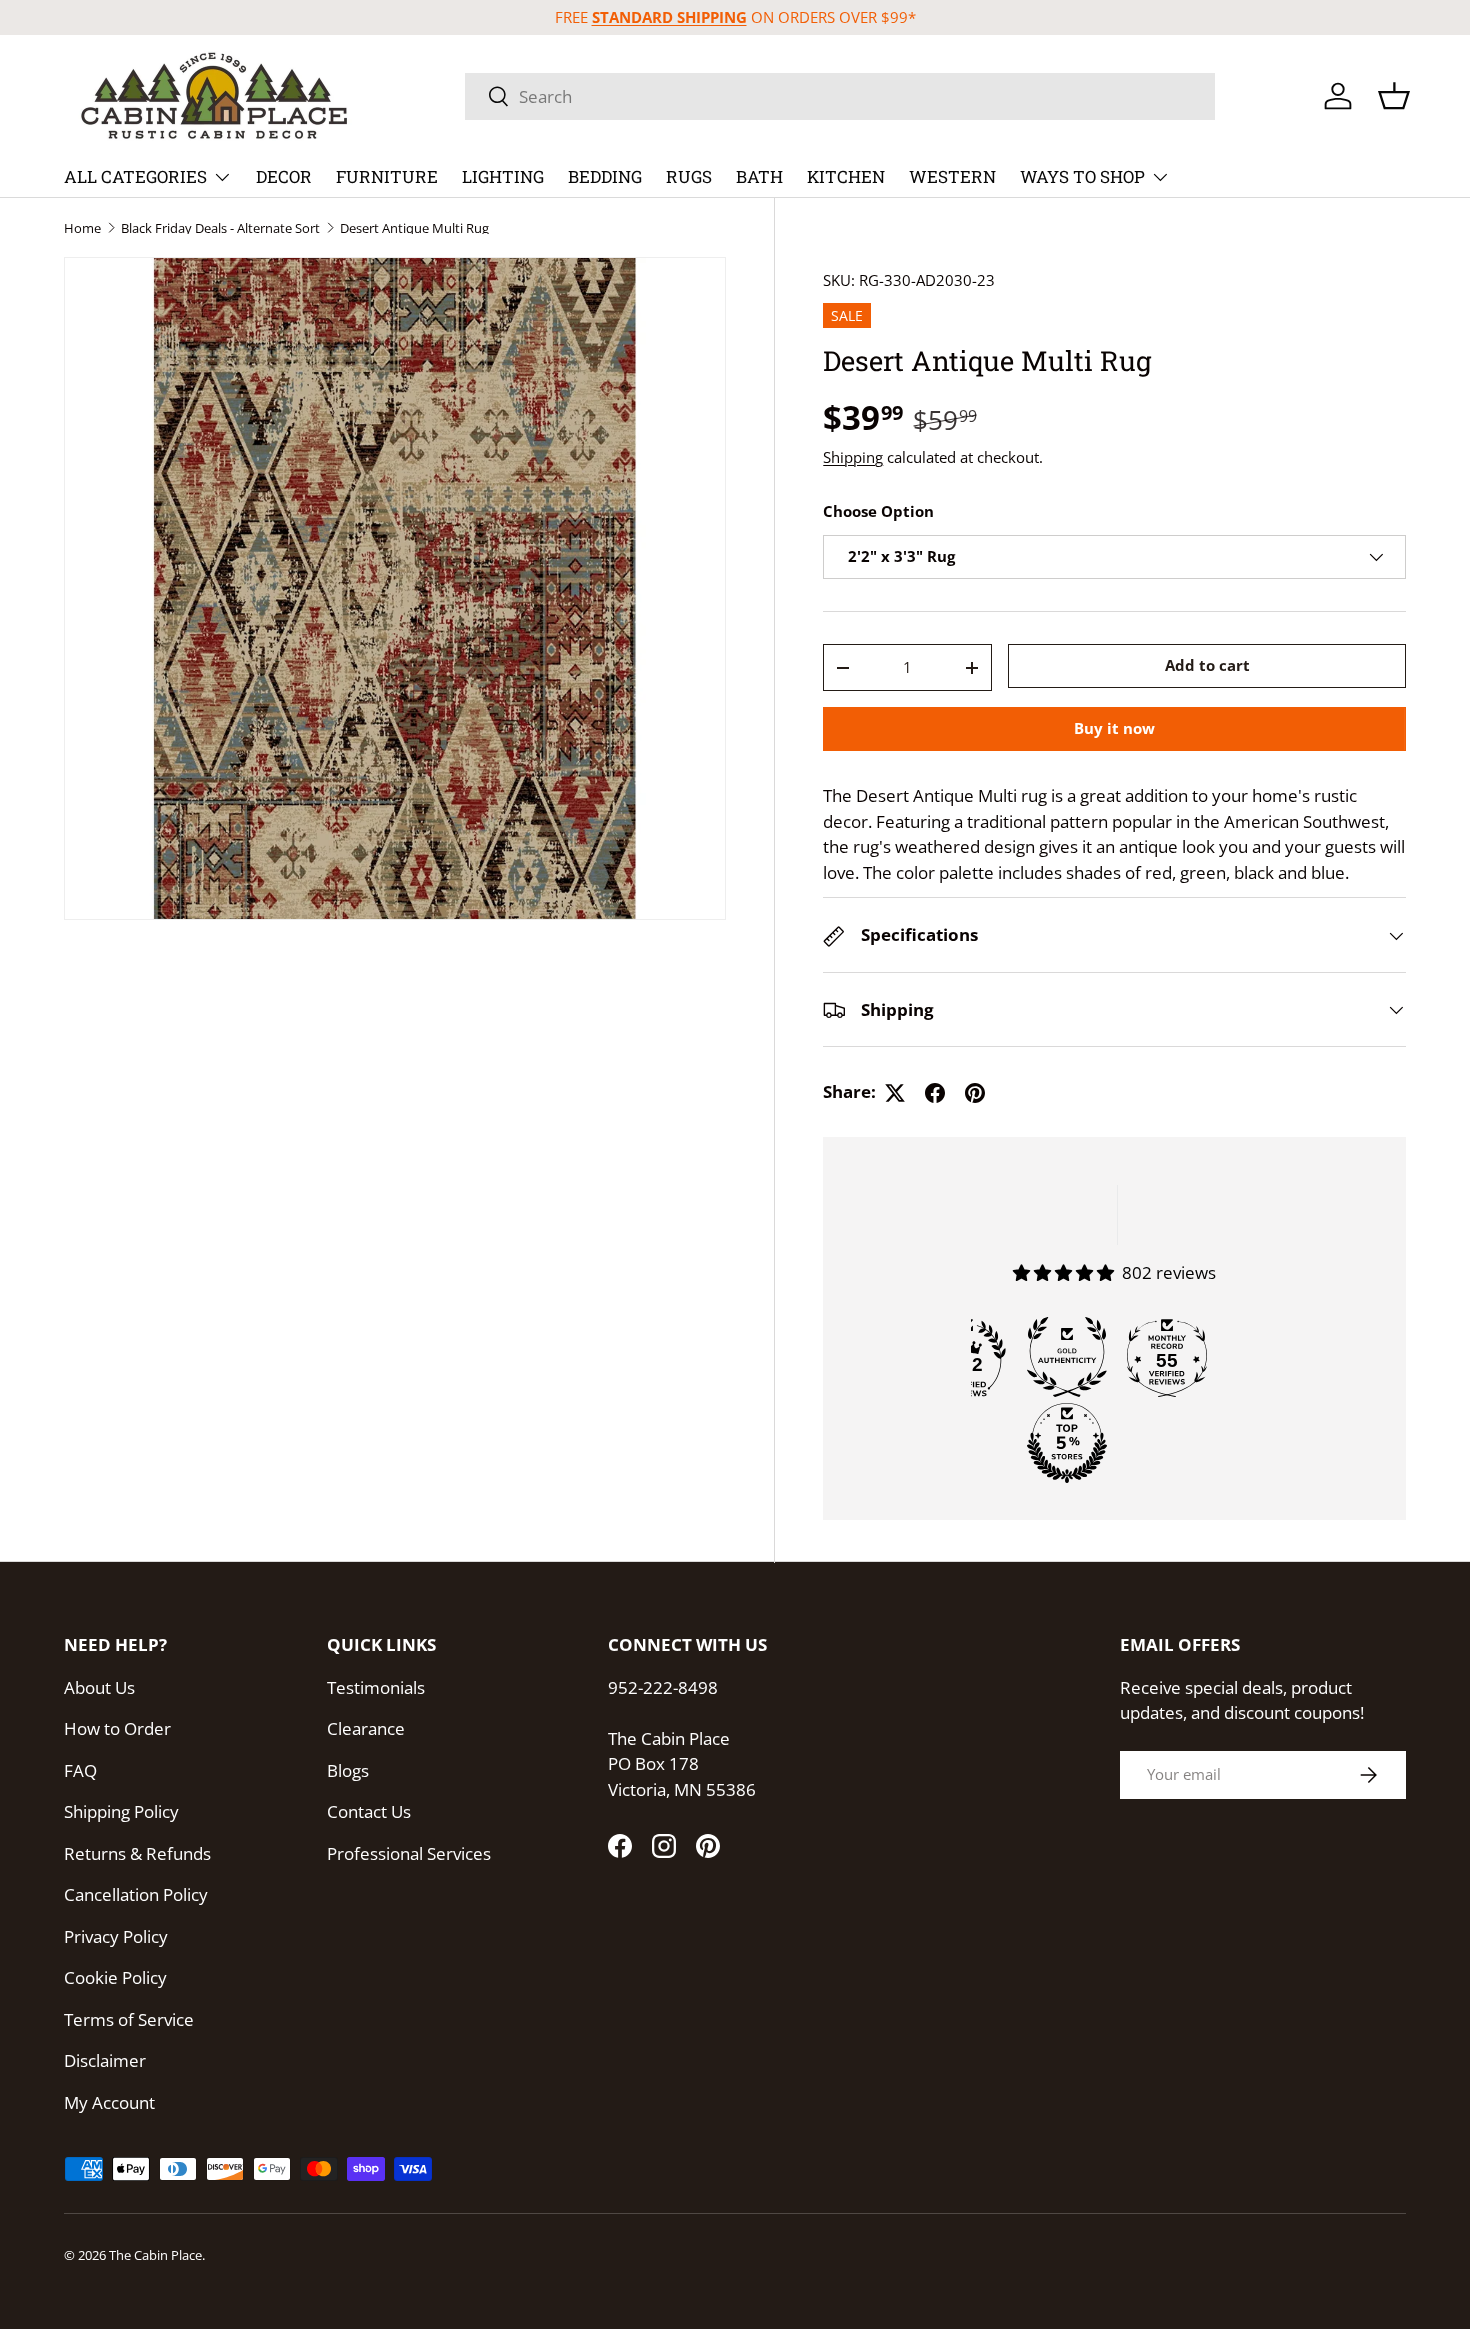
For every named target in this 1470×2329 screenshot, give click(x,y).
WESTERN (952, 176)
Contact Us (369, 1811)
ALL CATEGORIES (135, 176)
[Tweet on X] (895, 1093)
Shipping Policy (121, 1811)
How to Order (117, 1728)
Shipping (853, 457)
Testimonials (376, 1687)
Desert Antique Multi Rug (414, 228)
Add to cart (1207, 665)
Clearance (366, 1728)
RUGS (689, 176)
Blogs (348, 1770)
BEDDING (605, 176)
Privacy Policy (116, 1936)
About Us (99, 1687)
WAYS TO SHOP (1082, 176)
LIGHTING (503, 176)
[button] (1394, 96)
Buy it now (1114, 729)
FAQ (80, 1770)
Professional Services (409, 1853)
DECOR (284, 176)
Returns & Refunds (137, 1853)
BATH (759, 176)
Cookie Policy (115, 1977)
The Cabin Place (155, 2255)
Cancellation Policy (136, 1894)
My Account (109, 2102)
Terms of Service (129, 2019)
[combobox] (840, 96)
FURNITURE (387, 176)
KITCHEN (846, 176)
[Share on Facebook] (935, 1093)
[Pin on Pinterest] (975, 1093)
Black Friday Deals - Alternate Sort (220, 228)
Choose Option (878, 512)
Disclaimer (105, 2060)
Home (82, 228)
